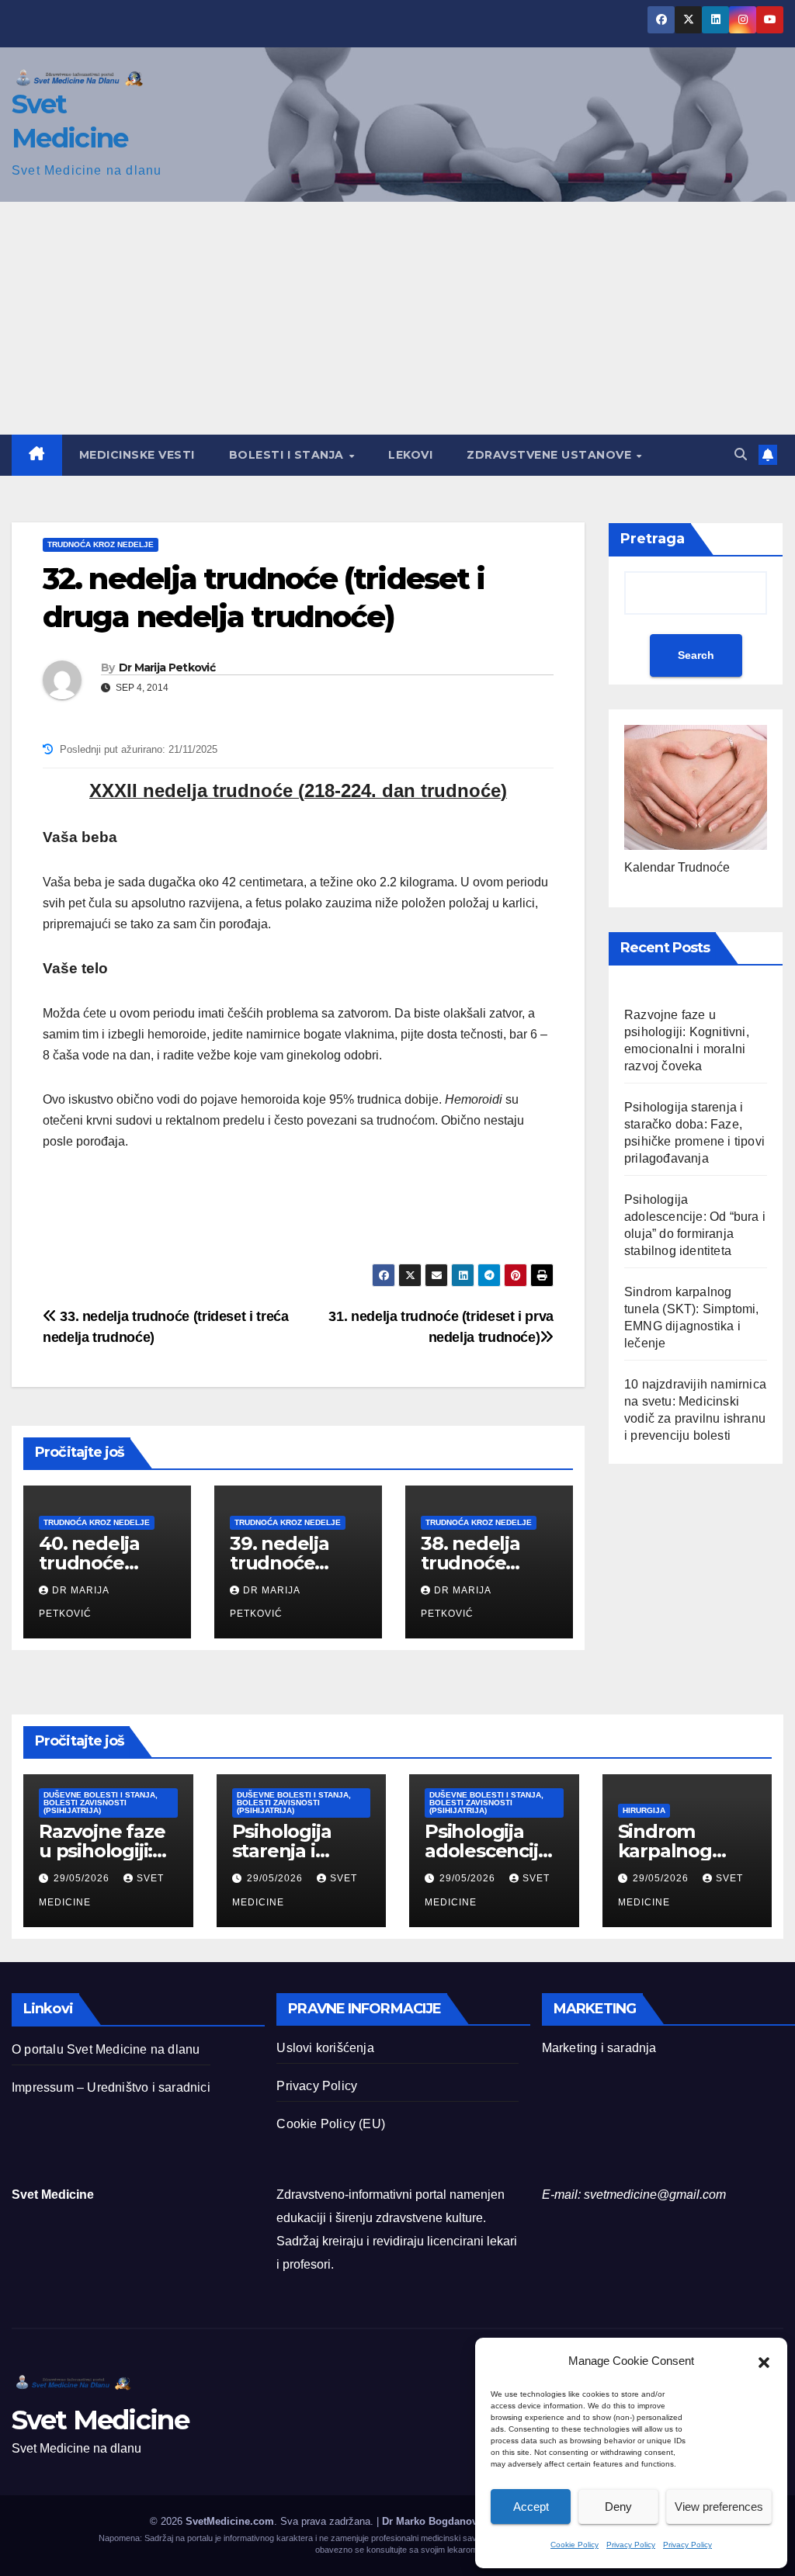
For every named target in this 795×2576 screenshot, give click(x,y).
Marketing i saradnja (599, 2048)
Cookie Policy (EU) (331, 2124)
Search (696, 655)
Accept (531, 2507)
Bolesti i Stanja (288, 455)
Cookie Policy (575, 2545)
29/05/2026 (83, 1878)
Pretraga (653, 539)
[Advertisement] (397, 318)
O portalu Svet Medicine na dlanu (106, 2049)
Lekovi (410, 455)
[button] (764, 2361)
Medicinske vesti (137, 455)
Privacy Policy (631, 2545)
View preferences (719, 2507)
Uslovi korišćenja (325, 2048)
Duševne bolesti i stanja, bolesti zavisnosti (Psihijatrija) (101, 1803)
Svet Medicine (100, 2420)
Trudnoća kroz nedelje (101, 544)
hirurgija (644, 1810)
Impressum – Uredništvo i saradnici (111, 2087)
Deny (618, 2507)
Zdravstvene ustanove (551, 455)
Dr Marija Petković (167, 667)
